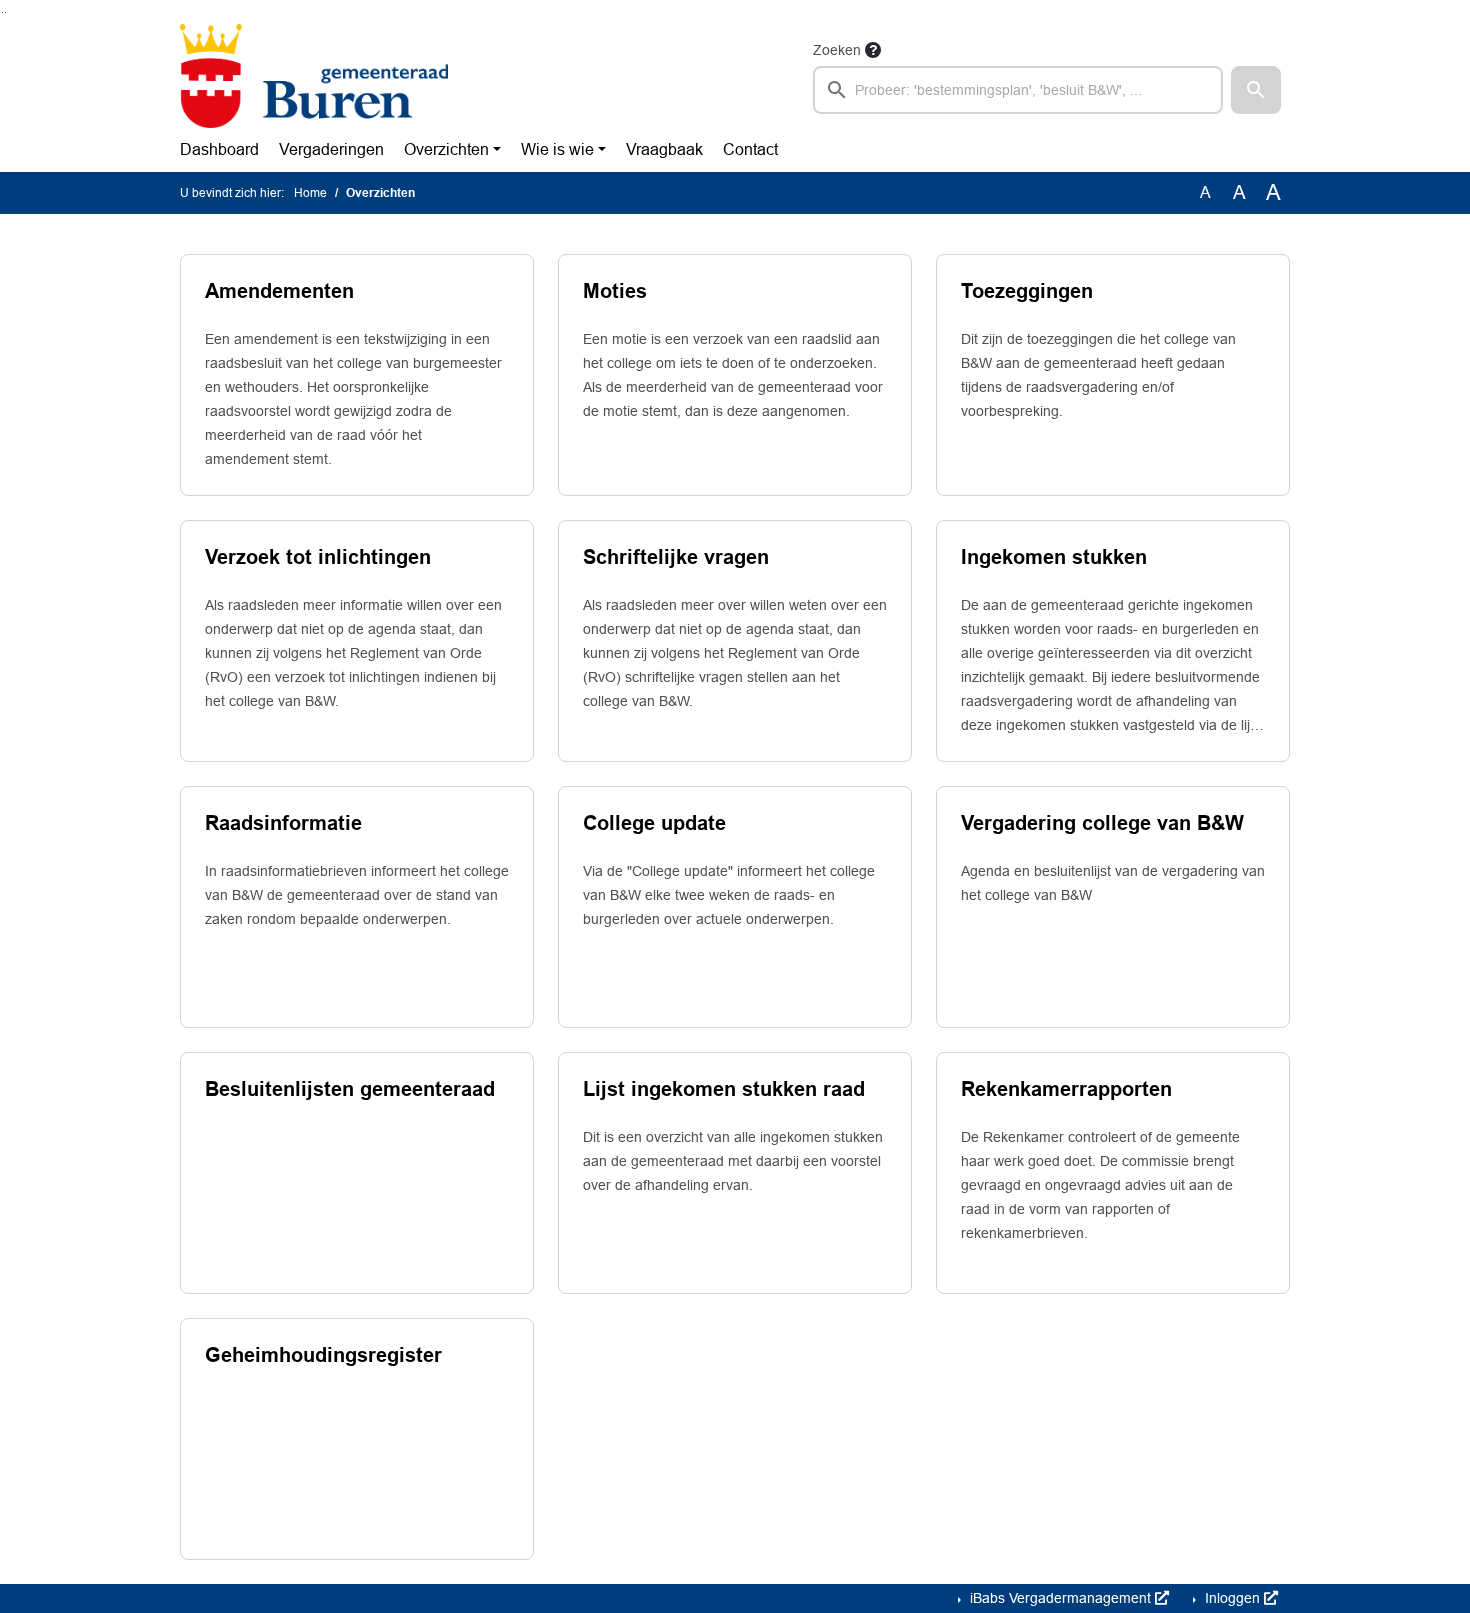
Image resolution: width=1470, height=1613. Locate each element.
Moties (615, 291)
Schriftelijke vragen (676, 557)
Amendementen (279, 291)
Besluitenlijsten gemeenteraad (350, 1089)
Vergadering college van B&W (1102, 823)
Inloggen (1232, 1598)
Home (310, 193)
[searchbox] (1018, 90)
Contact (750, 149)
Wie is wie (557, 149)
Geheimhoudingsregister (323, 1355)
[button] (1256, 90)
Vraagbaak (664, 149)
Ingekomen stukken (1054, 557)
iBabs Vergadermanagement (1060, 1598)
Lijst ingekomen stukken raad (724, 1089)
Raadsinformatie (283, 823)
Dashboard (219, 149)
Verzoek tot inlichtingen (318, 557)
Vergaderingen (331, 149)
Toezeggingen (1027, 291)
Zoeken (837, 50)
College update (654, 823)
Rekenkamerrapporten (1066, 1089)
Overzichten (446, 149)
